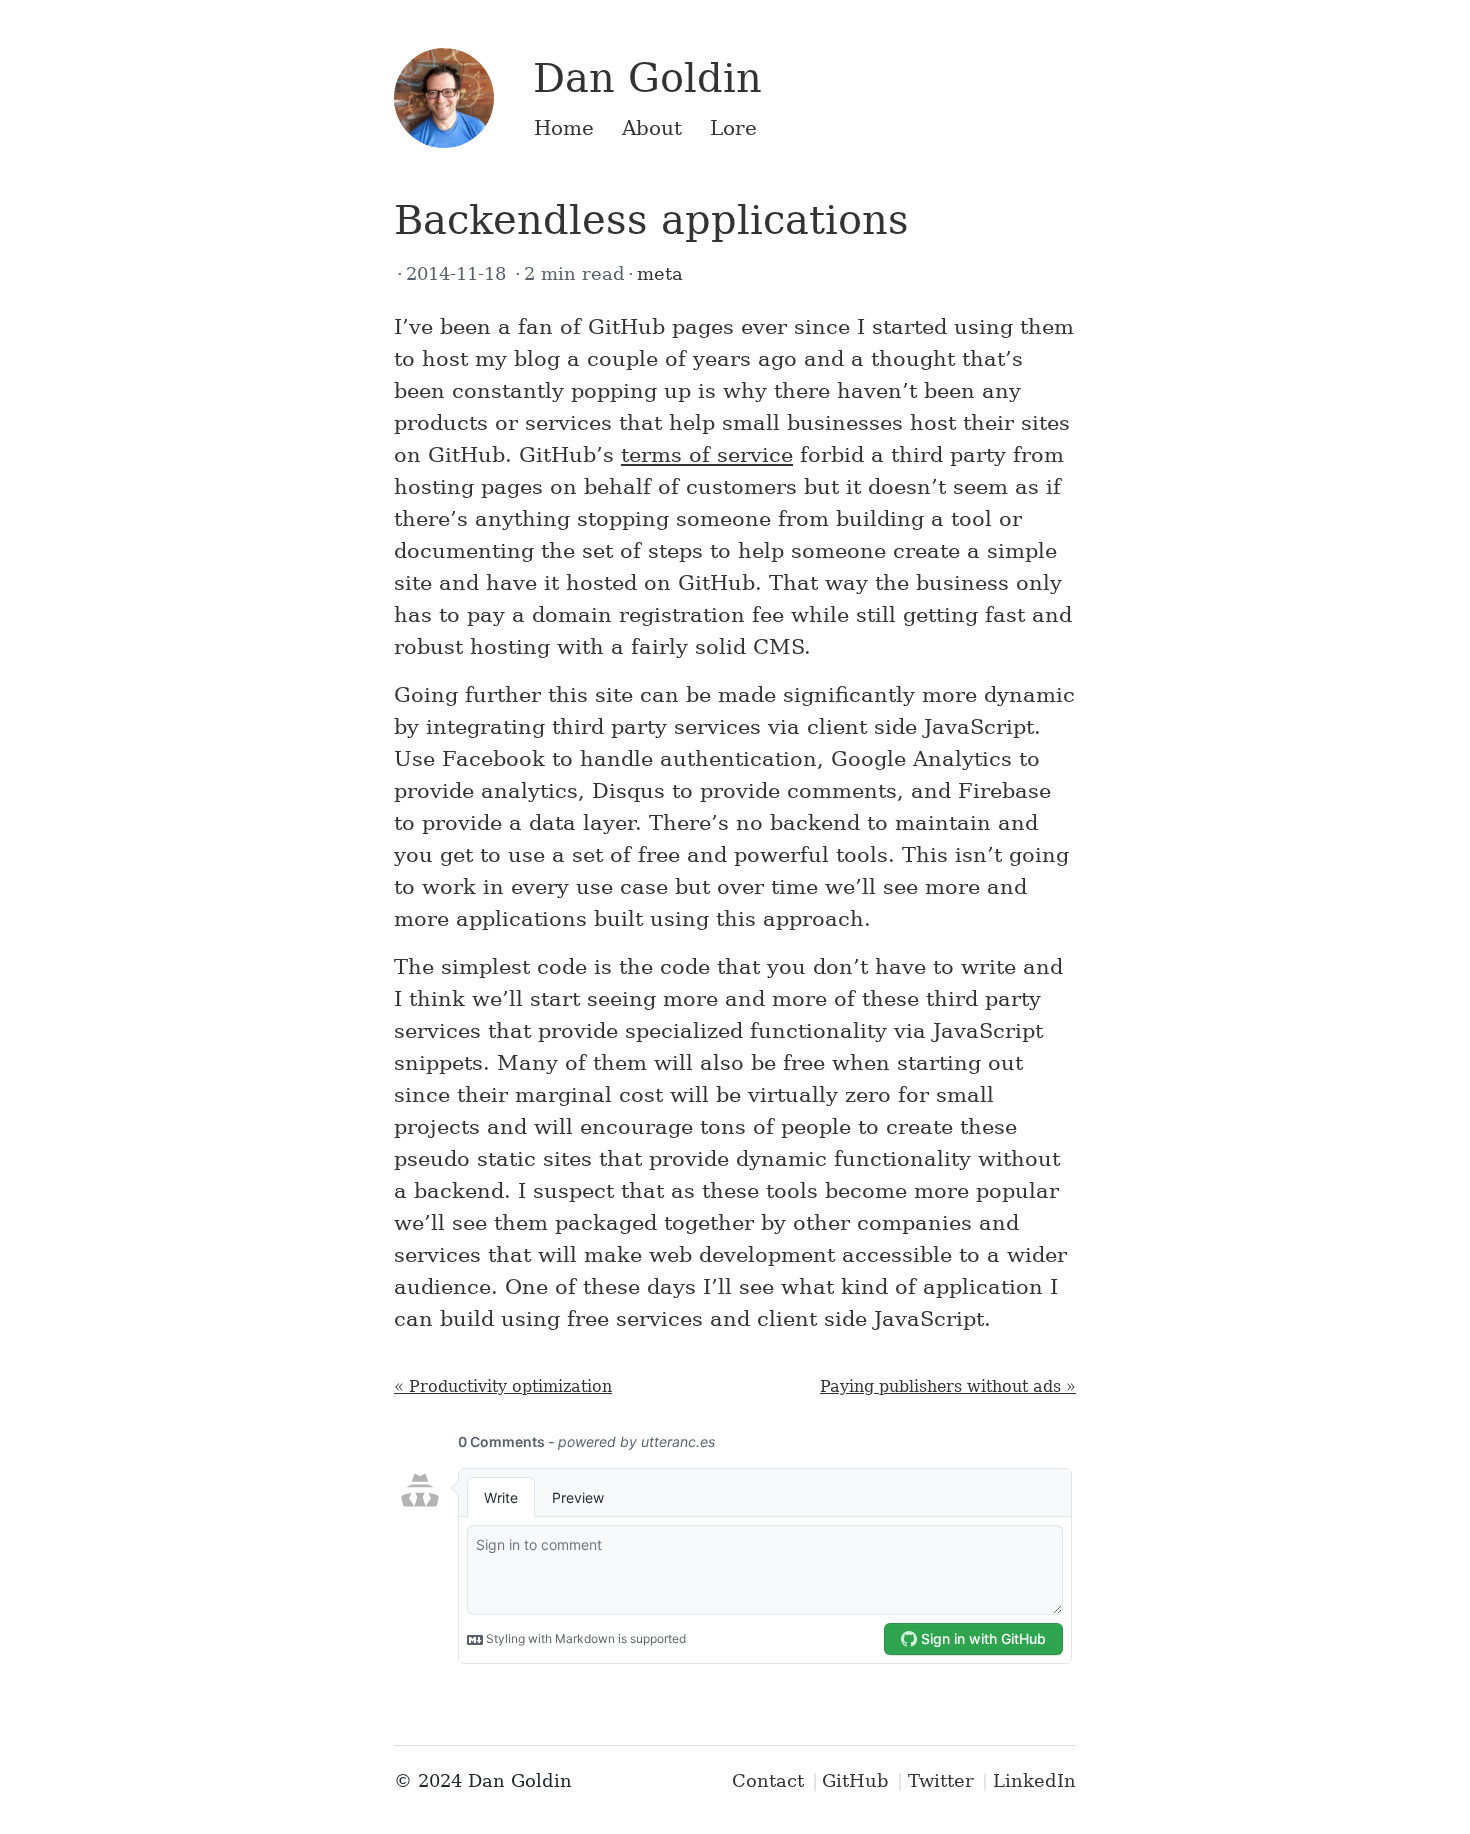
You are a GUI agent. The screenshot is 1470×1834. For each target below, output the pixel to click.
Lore (733, 128)
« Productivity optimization (503, 1386)
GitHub (855, 1780)
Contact (768, 1780)
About (652, 128)
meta (660, 273)
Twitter (941, 1780)
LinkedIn (1034, 1780)
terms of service (707, 455)
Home (564, 128)
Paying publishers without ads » (948, 1386)
